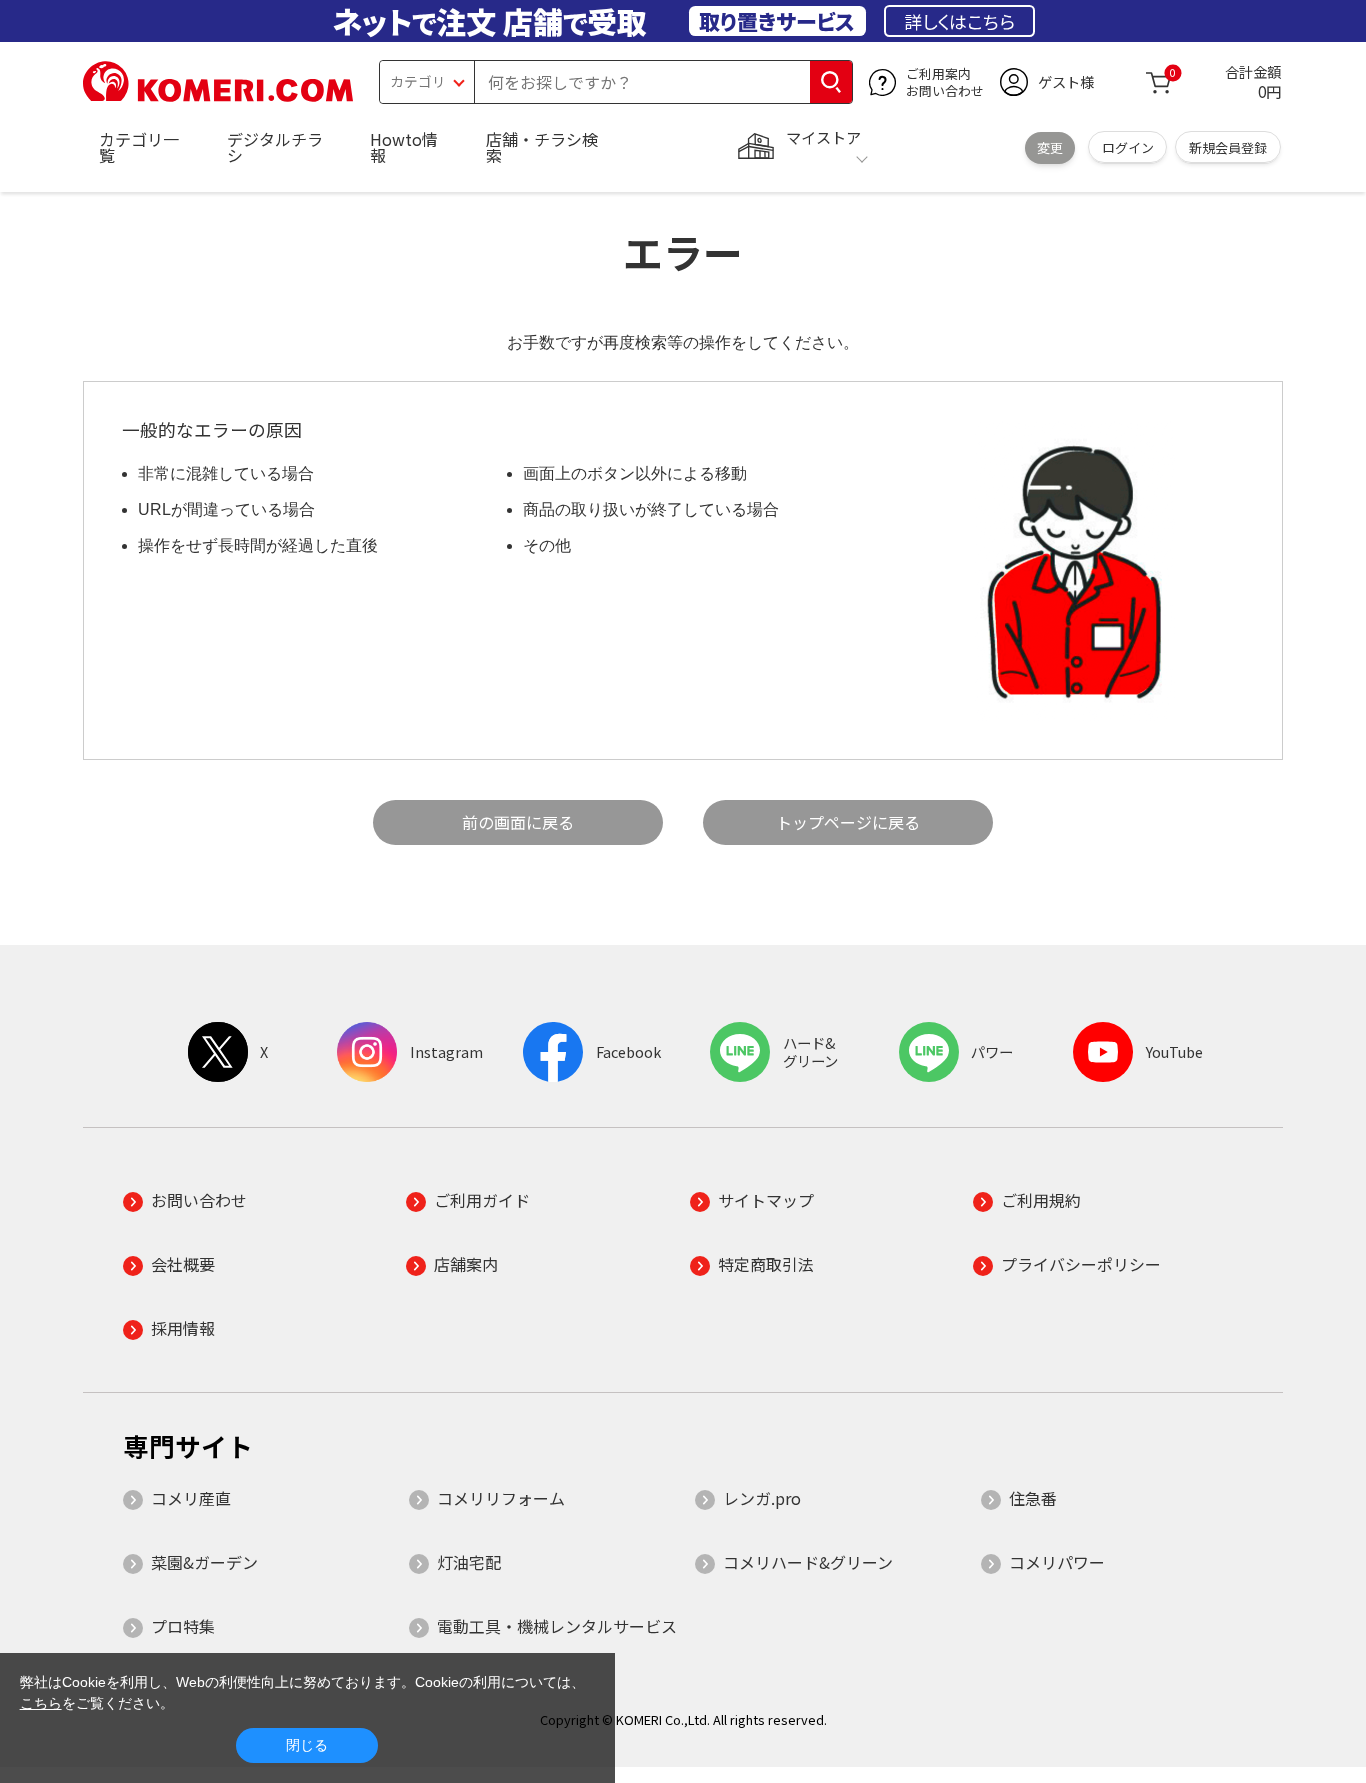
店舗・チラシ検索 (542, 147)
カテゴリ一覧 (139, 147)
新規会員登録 (1228, 147)
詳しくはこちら (959, 21)
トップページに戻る (848, 822)
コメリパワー (1057, 1562)
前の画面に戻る (518, 822)
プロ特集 (183, 1626)
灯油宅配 (469, 1562)
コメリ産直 (191, 1498)
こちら (41, 1703)
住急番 (1033, 1498)
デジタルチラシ (275, 147)
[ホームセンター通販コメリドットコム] (218, 95)
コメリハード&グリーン (808, 1562)
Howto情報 (404, 147)
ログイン (1128, 147)
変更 (1050, 147)
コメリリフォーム (501, 1498)
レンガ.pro (762, 1498)
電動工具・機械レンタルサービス (557, 1626)
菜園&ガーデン (204, 1562)
